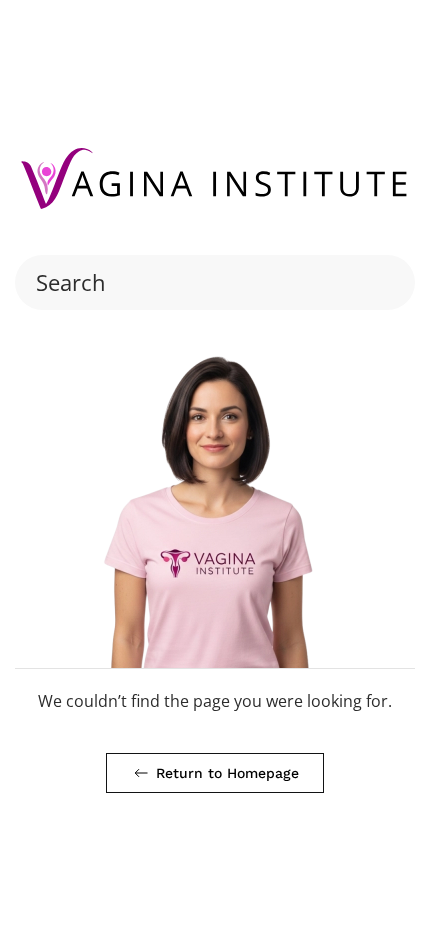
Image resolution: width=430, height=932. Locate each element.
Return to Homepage (227, 773)
